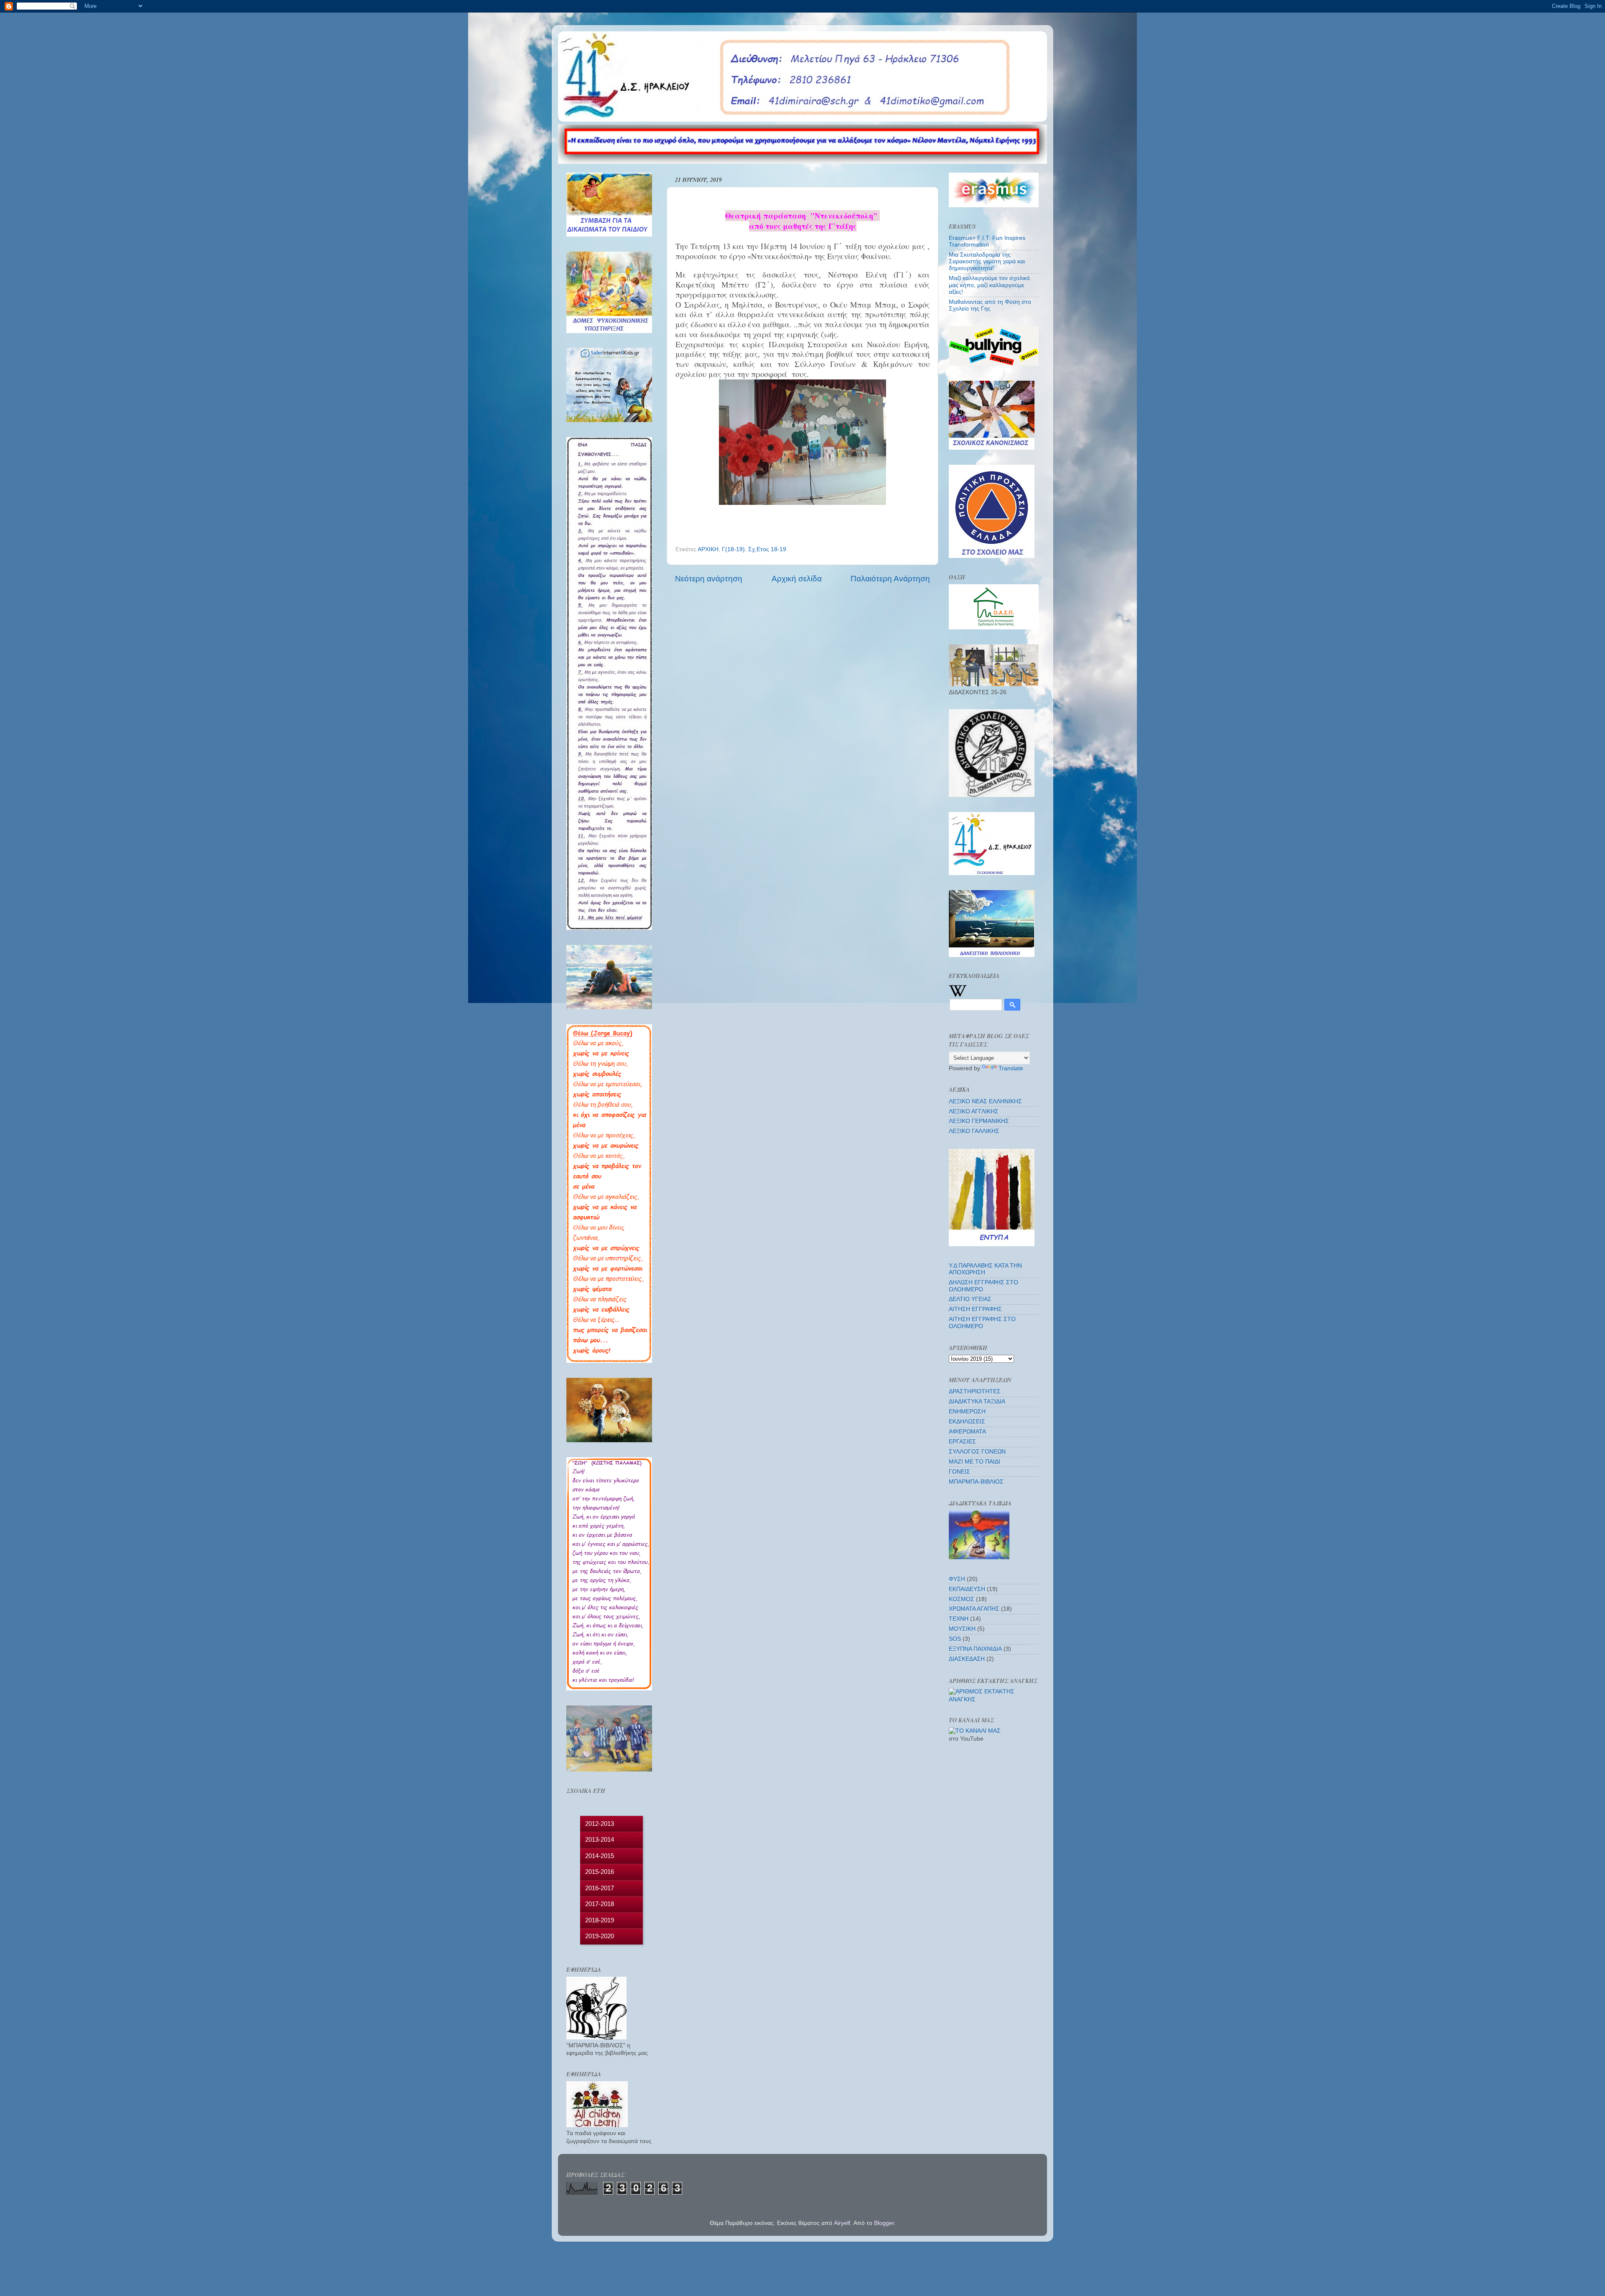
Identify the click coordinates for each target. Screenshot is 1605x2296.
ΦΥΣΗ (957, 1579)
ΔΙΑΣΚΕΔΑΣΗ (967, 1659)
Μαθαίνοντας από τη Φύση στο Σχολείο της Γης (990, 305)
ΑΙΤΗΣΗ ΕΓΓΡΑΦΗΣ (975, 1309)
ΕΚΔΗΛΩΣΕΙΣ (967, 1422)
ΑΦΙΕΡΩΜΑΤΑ (967, 1432)
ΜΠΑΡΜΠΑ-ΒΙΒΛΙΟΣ (976, 1482)
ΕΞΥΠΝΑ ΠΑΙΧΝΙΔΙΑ (975, 1649)
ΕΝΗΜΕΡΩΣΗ (967, 1411)
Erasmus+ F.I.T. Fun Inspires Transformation (987, 241)
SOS (955, 1639)
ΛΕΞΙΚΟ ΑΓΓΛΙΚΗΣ (974, 1111)
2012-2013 (600, 1824)
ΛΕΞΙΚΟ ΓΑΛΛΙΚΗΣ (974, 1131)
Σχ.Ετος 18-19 (767, 549)
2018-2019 (600, 1920)
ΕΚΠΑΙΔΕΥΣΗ (967, 1589)
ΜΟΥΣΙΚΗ (962, 1629)
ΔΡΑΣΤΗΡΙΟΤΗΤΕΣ (975, 1391)
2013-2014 (600, 1839)
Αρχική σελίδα (797, 579)
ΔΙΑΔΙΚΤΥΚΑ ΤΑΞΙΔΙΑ (977, 1401)
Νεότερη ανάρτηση (709, 579)
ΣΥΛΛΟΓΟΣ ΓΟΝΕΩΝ (977, 1452)
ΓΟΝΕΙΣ (959, 1472)
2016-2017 (600, 1888)
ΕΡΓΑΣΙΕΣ (962, 1442)
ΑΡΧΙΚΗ (708, 549)
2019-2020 (600, 1936)
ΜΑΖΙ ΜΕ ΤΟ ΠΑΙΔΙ (974, 1462)
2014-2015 (600, 1856)
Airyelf (842, 2223)
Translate (1011, 1068)
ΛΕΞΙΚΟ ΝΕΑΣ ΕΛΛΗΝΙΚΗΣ (985, 1101)
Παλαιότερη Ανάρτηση (890, 579)
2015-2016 (600, 1872)
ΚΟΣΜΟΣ (962, 1599)
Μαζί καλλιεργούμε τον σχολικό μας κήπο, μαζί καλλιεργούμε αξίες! (989, 285)
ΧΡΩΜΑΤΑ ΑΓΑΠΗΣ (974, 1609)
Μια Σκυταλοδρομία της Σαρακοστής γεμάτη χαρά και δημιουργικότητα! (987, 261)
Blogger (884, 2223)
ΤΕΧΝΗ (959, 1619)
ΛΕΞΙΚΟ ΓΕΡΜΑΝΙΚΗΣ (979, 1121)
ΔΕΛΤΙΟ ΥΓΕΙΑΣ (970, 1299)
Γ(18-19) (733, 549)
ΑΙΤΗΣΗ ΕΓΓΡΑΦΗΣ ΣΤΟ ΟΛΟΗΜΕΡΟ (982, 1322)
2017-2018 (600, 1904)
